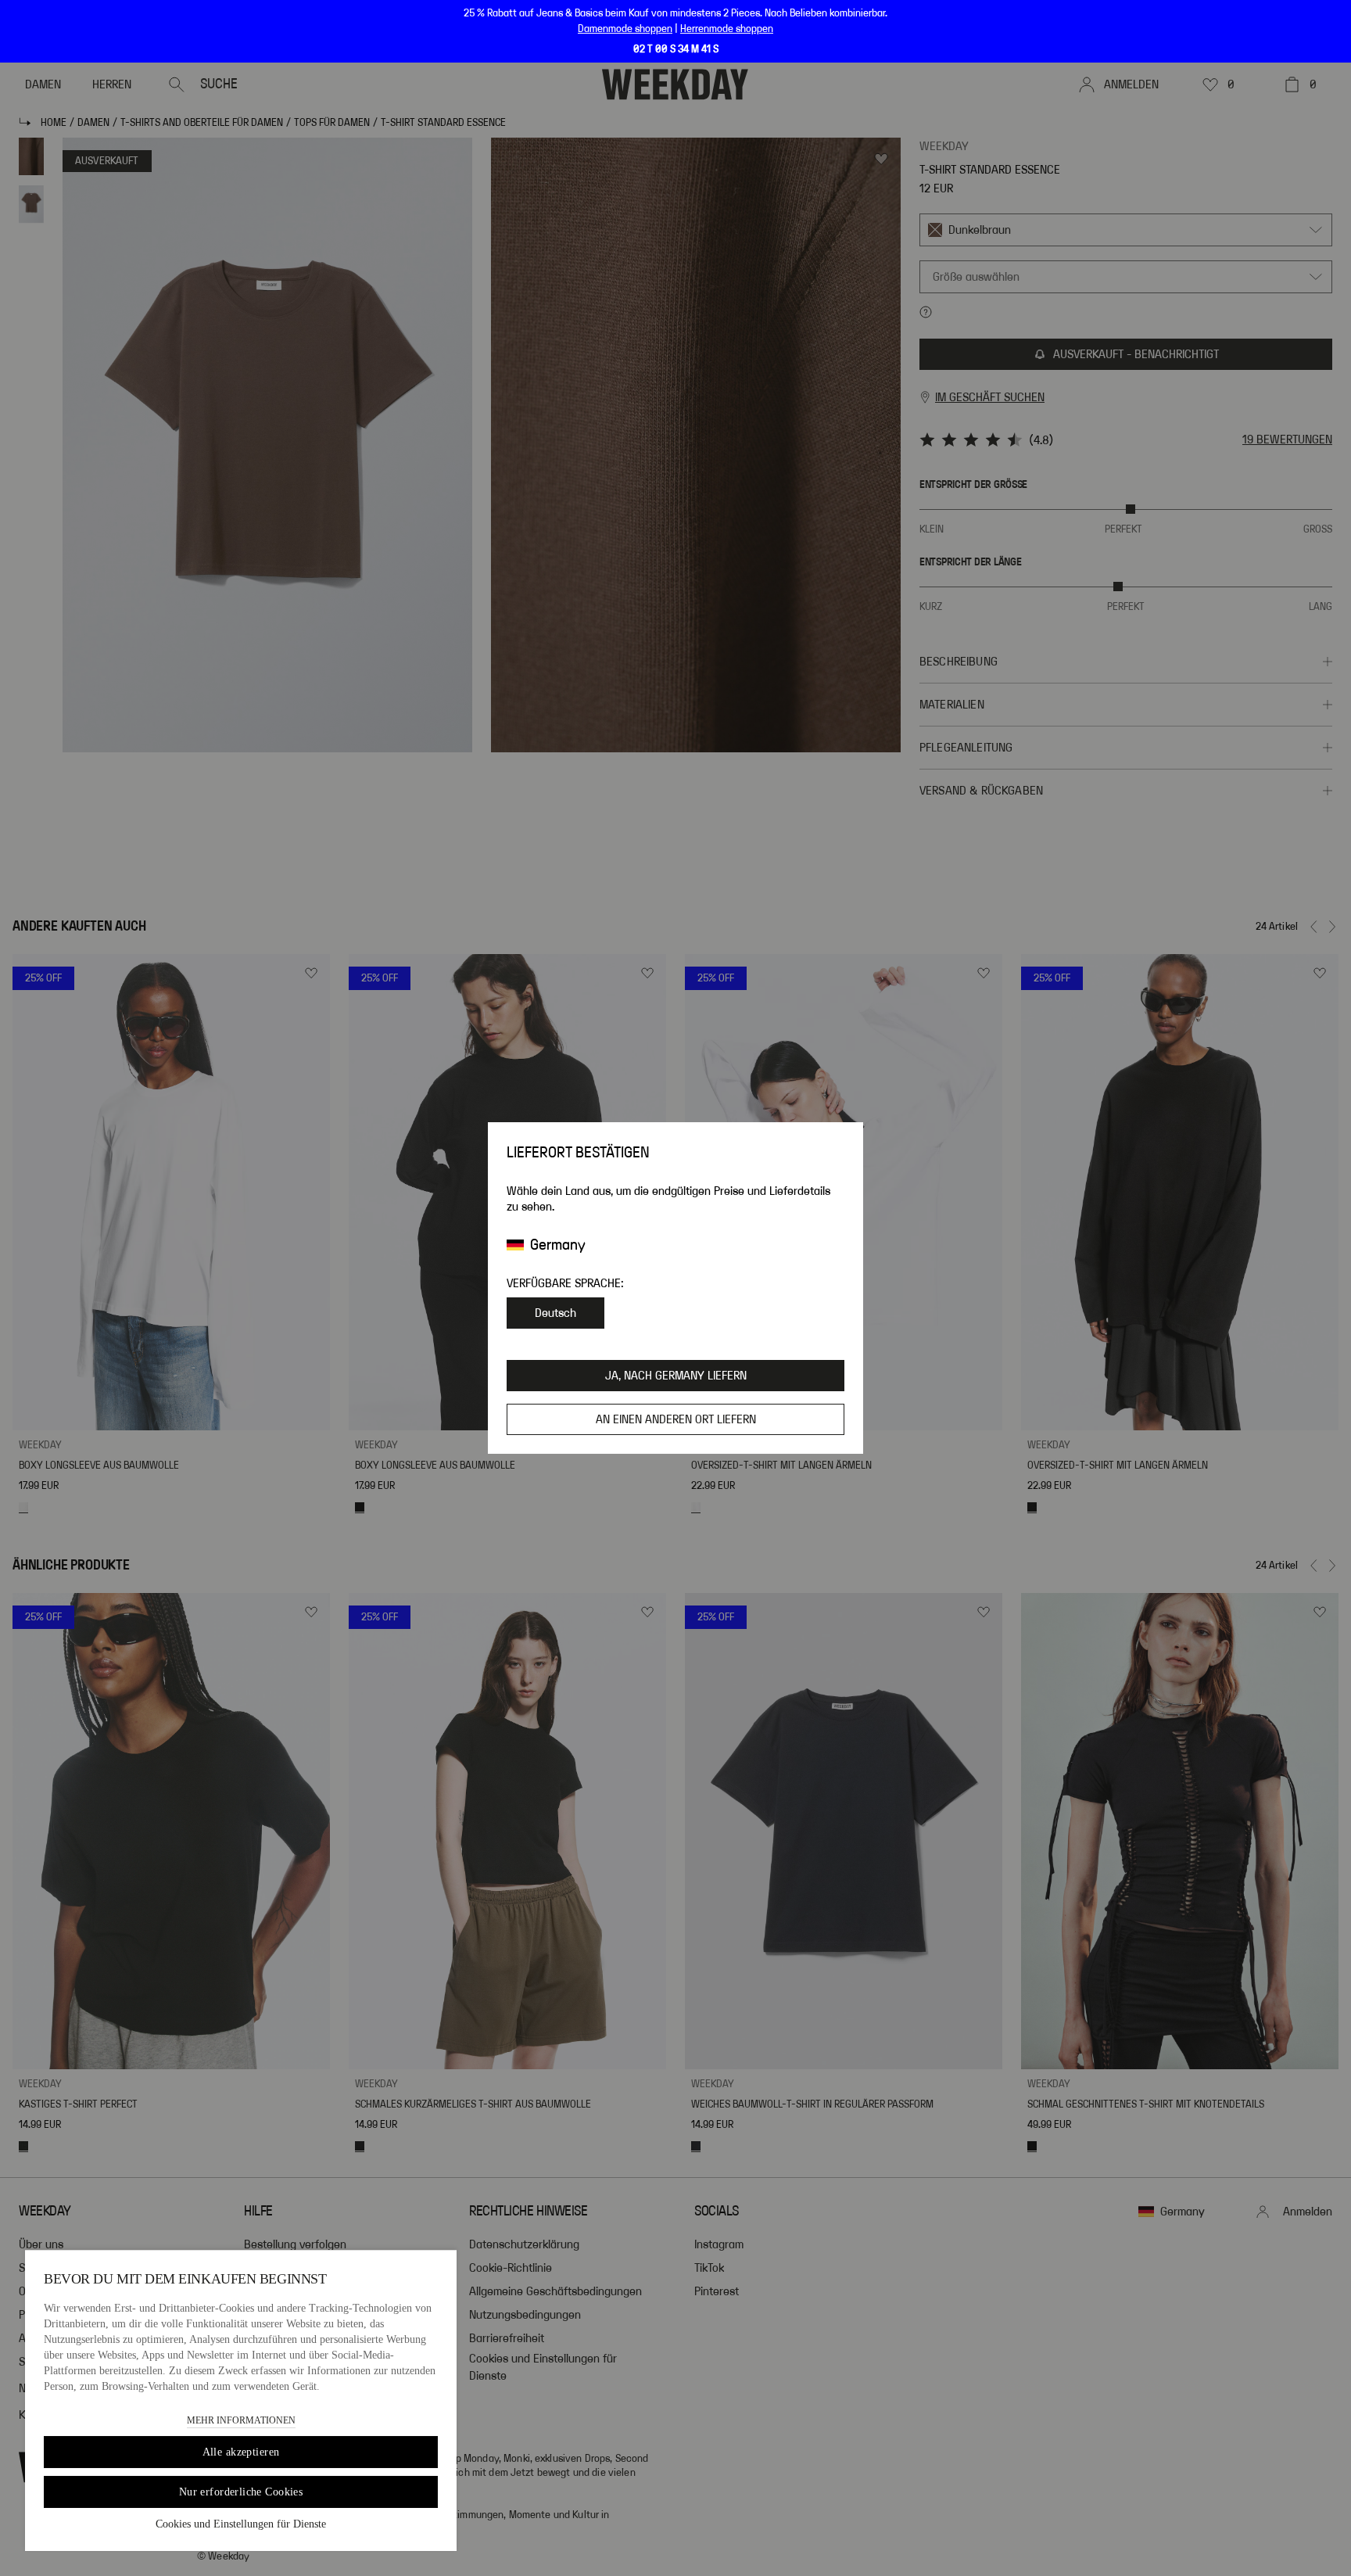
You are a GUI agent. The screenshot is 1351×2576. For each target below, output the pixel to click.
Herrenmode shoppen (727, 29)
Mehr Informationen (241, 2420)
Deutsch (555, 1313)
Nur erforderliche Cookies (241, 2492)
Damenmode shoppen (625, 29)
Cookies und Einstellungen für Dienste (241, 2524)
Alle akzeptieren (241, 2452)
